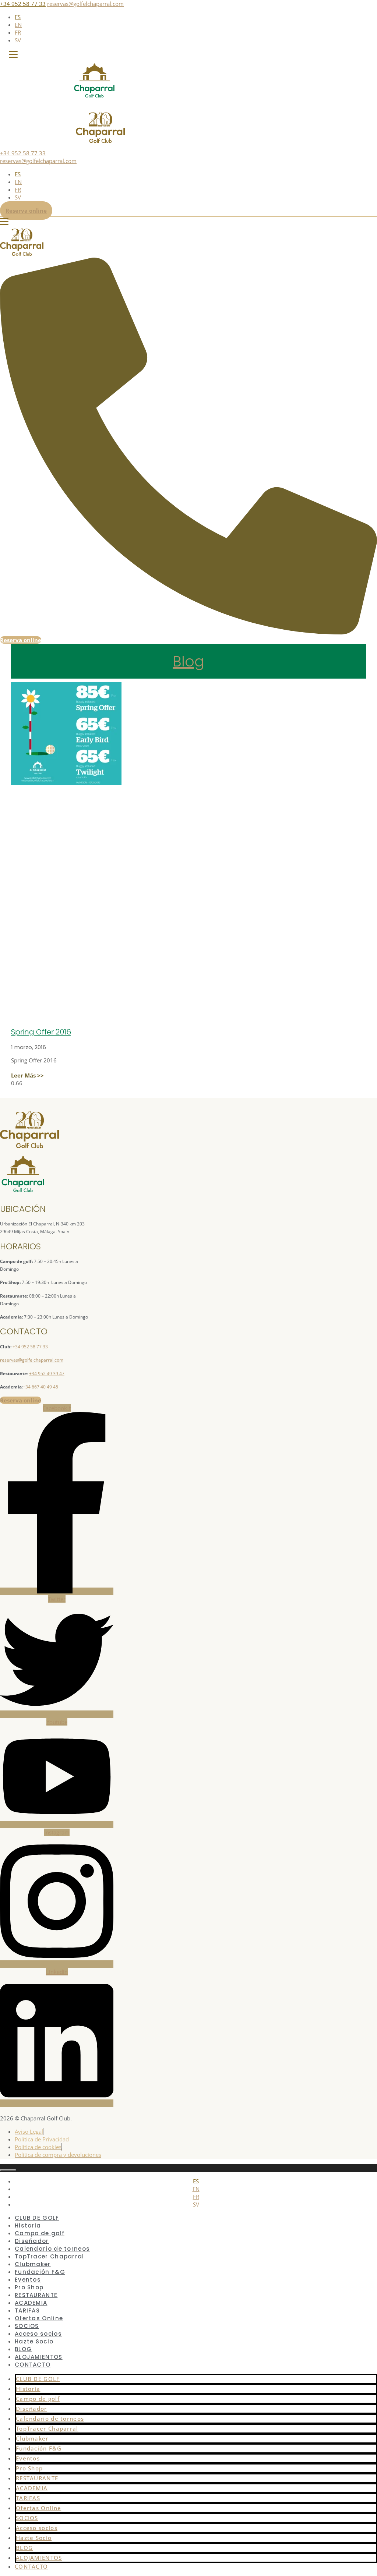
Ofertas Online (38, 2508)
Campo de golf (38, 2399)
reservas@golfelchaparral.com (85, 4)
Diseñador (31, 2409)
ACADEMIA (32, 2488)
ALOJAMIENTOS (39, 2558)
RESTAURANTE (37, 2478)
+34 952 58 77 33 (23, 4)
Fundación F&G (39, 2448)
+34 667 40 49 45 (40, 1387)
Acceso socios (37, 2528)
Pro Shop (29, 2468)
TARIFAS (28, 2498)
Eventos (28, 2458)
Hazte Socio (34, 2341)
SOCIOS (27, 2518)
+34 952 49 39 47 (47, 1374)
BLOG (24, 2548)
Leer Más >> (27, 1075)
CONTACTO (33, 2365)
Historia (28, 2389)
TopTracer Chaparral (47, 2428)
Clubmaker (32, 2438)
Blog (188, 661)
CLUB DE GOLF (38, 2379)
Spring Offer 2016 (41, 1032)
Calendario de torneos (50, 2418)
